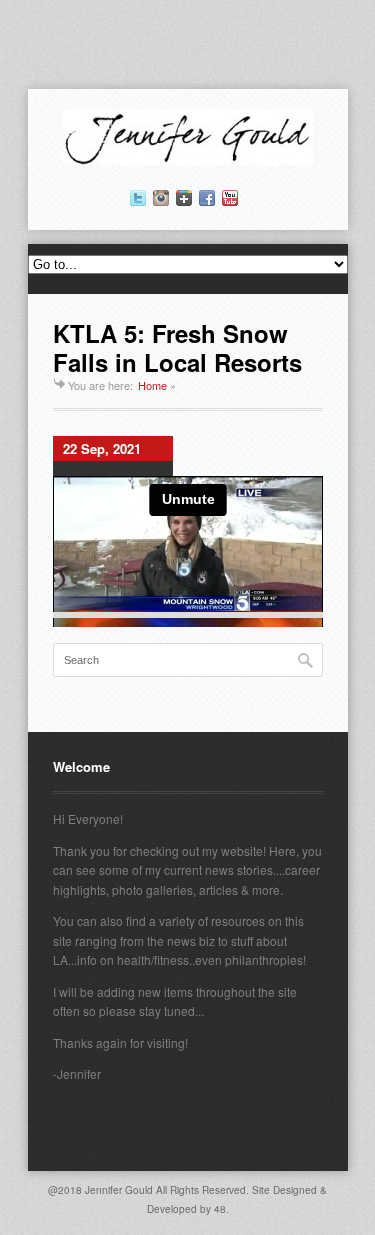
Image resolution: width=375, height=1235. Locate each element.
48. (221, 1209)
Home (152, 385)
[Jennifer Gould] (188, 159)
